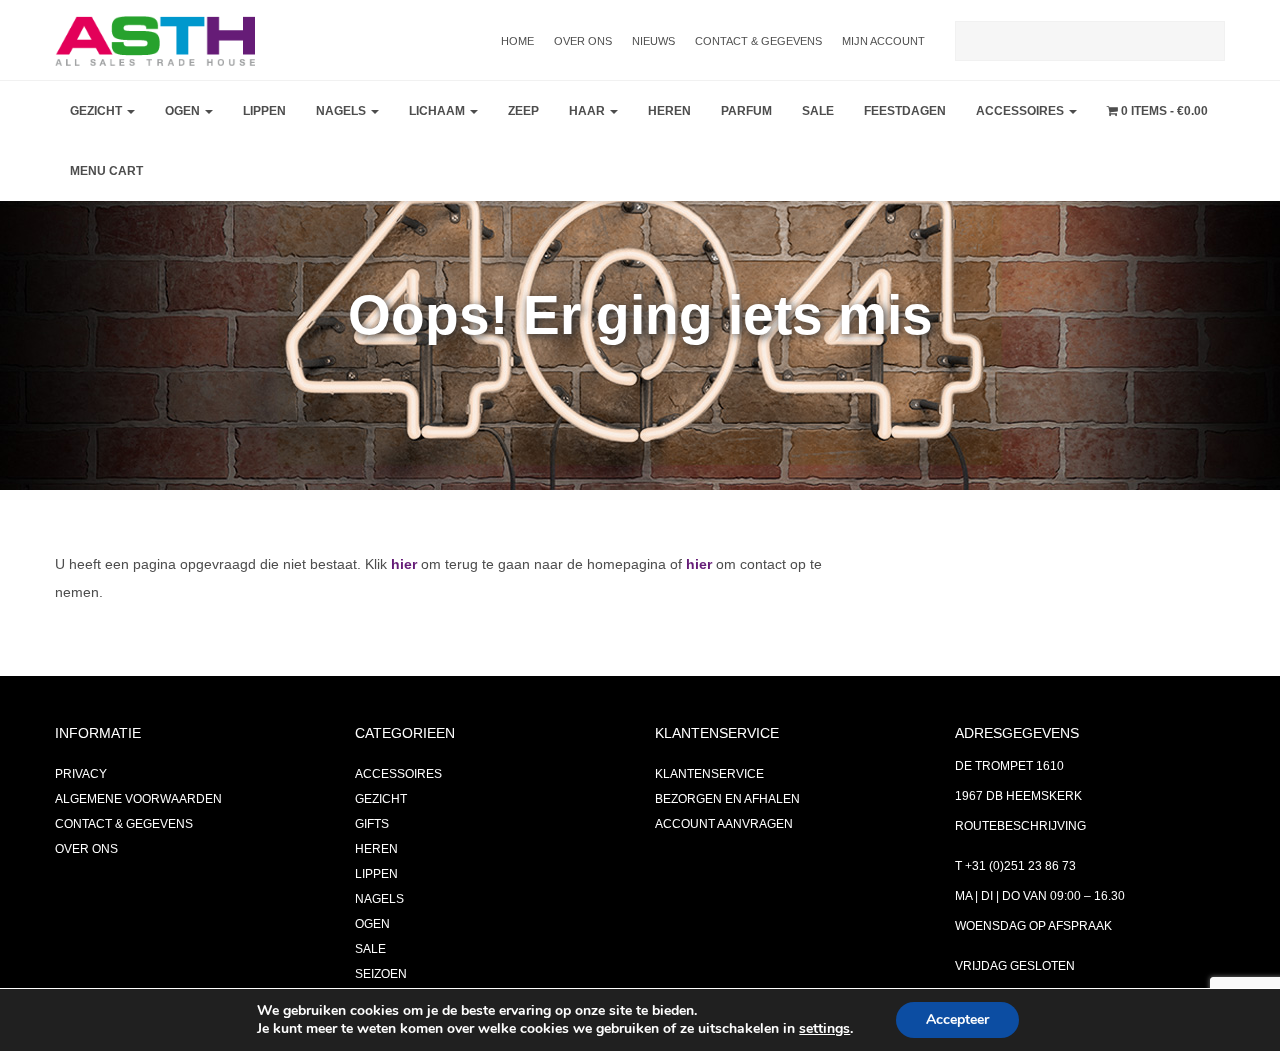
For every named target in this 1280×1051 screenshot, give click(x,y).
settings (824, 1029)
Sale (818, 111)
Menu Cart (106, 171)
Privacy (81, 774)
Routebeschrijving (1020, 826)
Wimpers (198, 216)
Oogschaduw (215, 166)
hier (404, 564)
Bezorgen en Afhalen (727, 799)
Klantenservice (709, 774)
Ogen (184, 111)
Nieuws (653, 41)
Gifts (372, 824)
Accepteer (957, 1019)
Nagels (342, 111)
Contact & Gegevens (758, 41)
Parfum (746, 111)
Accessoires (1021, 111)
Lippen (264, 111)
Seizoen (381, 974)
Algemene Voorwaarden (138, 799)
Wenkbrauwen (220, 266)
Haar (588, 111)
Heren (669, 111)
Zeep (523, 111)
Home (517, 41)
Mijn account (883, 41)
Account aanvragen (724, 824)
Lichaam (438, 111)
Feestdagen (905, 111)
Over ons (583, 41)
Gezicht (97, 111)
